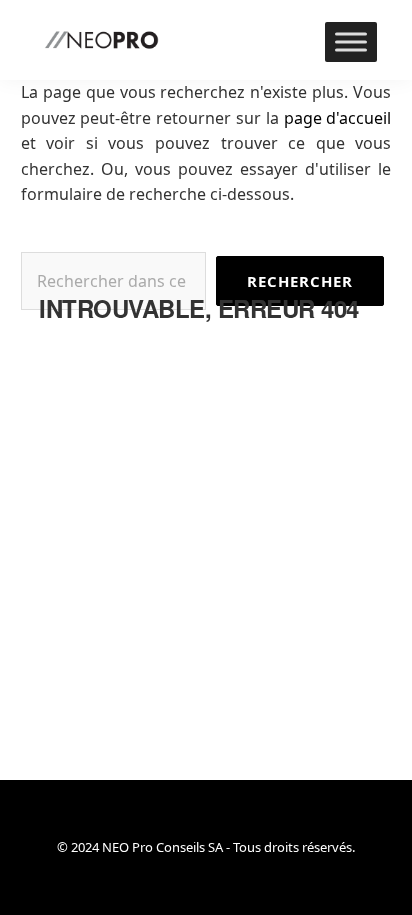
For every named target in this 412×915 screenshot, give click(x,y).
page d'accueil (338, 118)
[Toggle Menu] (351, 42)
